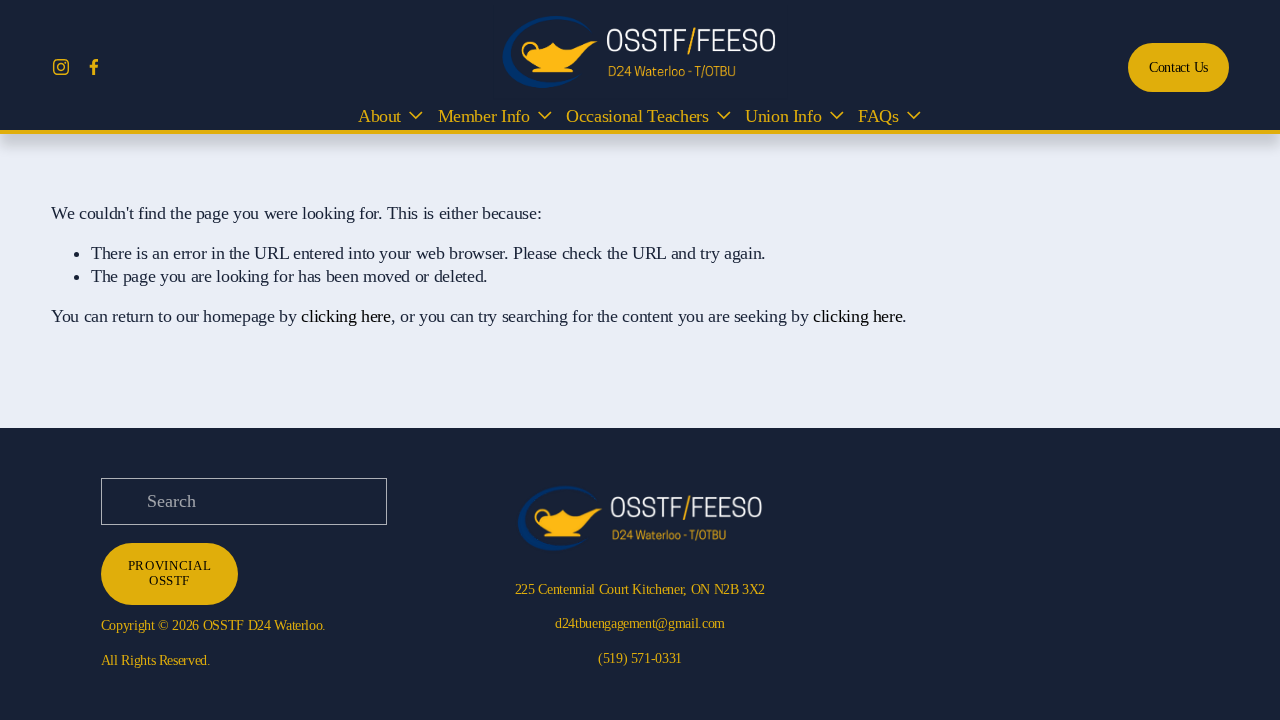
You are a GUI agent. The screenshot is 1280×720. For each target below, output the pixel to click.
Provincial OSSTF (169, 573)
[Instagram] (61, 67)
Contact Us (1178, 67)
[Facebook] (94, 67)
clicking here (345, 316)
